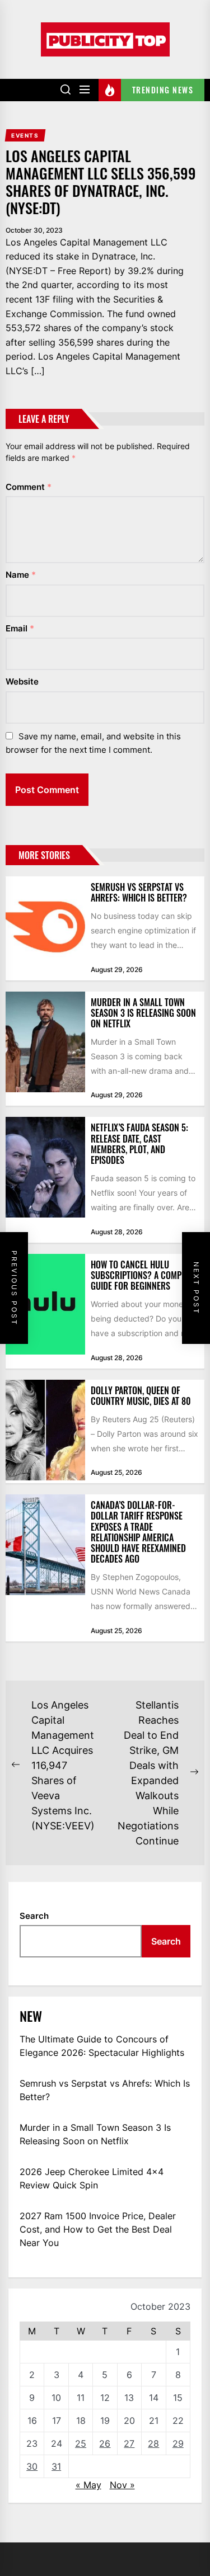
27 (129, 2443)
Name (21, 575)
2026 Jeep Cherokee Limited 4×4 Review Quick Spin (92, 2178)
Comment (29, 487)
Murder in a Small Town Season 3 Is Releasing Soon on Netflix (143, 1013)
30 (32, 2466)
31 (56, 2466)
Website (22, 681)
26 (105, 2443)
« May (88, 2485)
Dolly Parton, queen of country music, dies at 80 (141, 1396)
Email (20, 628)
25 (81, 2443)
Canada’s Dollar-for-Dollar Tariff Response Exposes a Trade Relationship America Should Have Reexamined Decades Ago (138, 1532)
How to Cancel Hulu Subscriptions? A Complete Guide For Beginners (144, 1275)
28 (153, 2443)
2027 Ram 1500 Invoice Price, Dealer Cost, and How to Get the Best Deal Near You (98, 2229)
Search (34, 1916)
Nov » (122, 2485)
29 (178, 2443)
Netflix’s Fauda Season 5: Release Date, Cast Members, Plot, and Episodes (139, 1144)
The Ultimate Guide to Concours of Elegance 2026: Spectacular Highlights (102, 2046)
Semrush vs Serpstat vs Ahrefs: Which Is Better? (139, 892)
